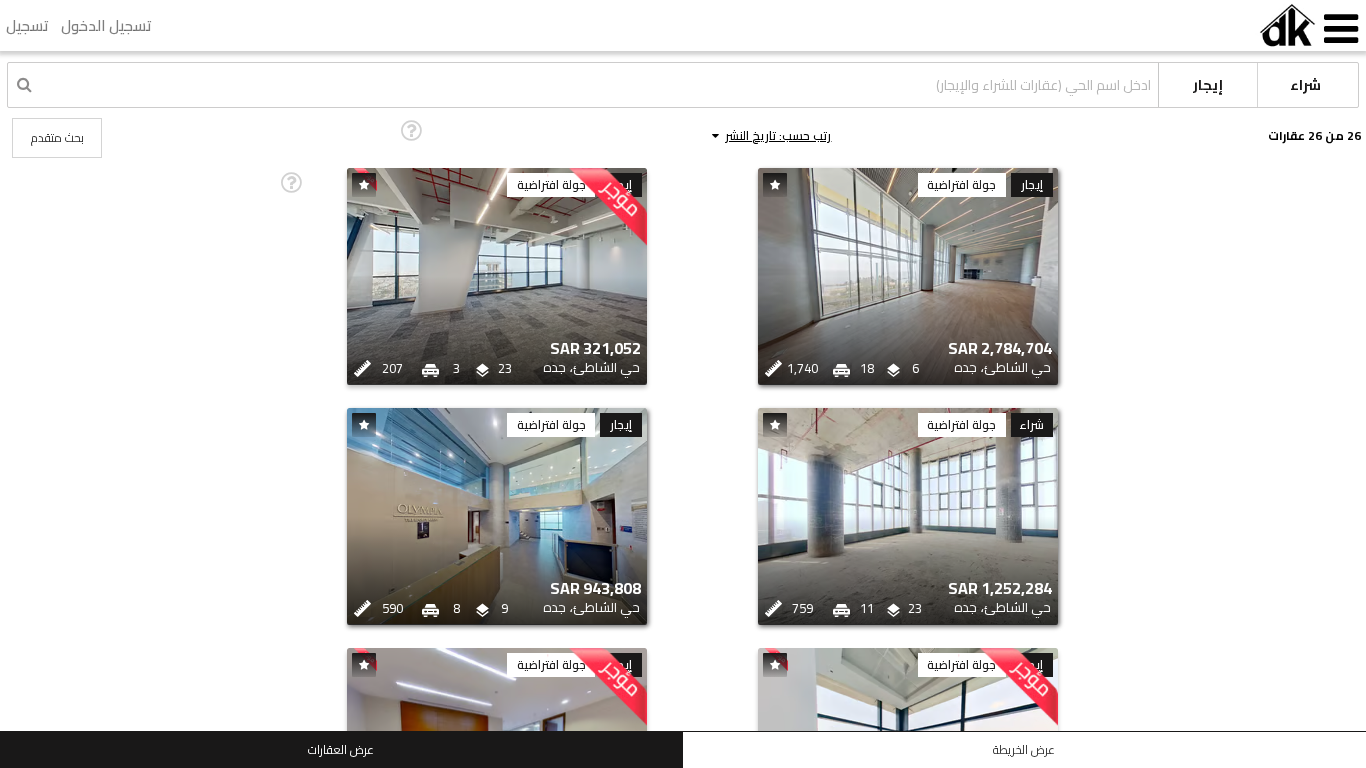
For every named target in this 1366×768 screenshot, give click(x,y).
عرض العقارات (341, 749)
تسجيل (27, 25)
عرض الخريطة (1024, 749)
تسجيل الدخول (106, 25)
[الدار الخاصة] (1287, 25)
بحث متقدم (57, 137)
